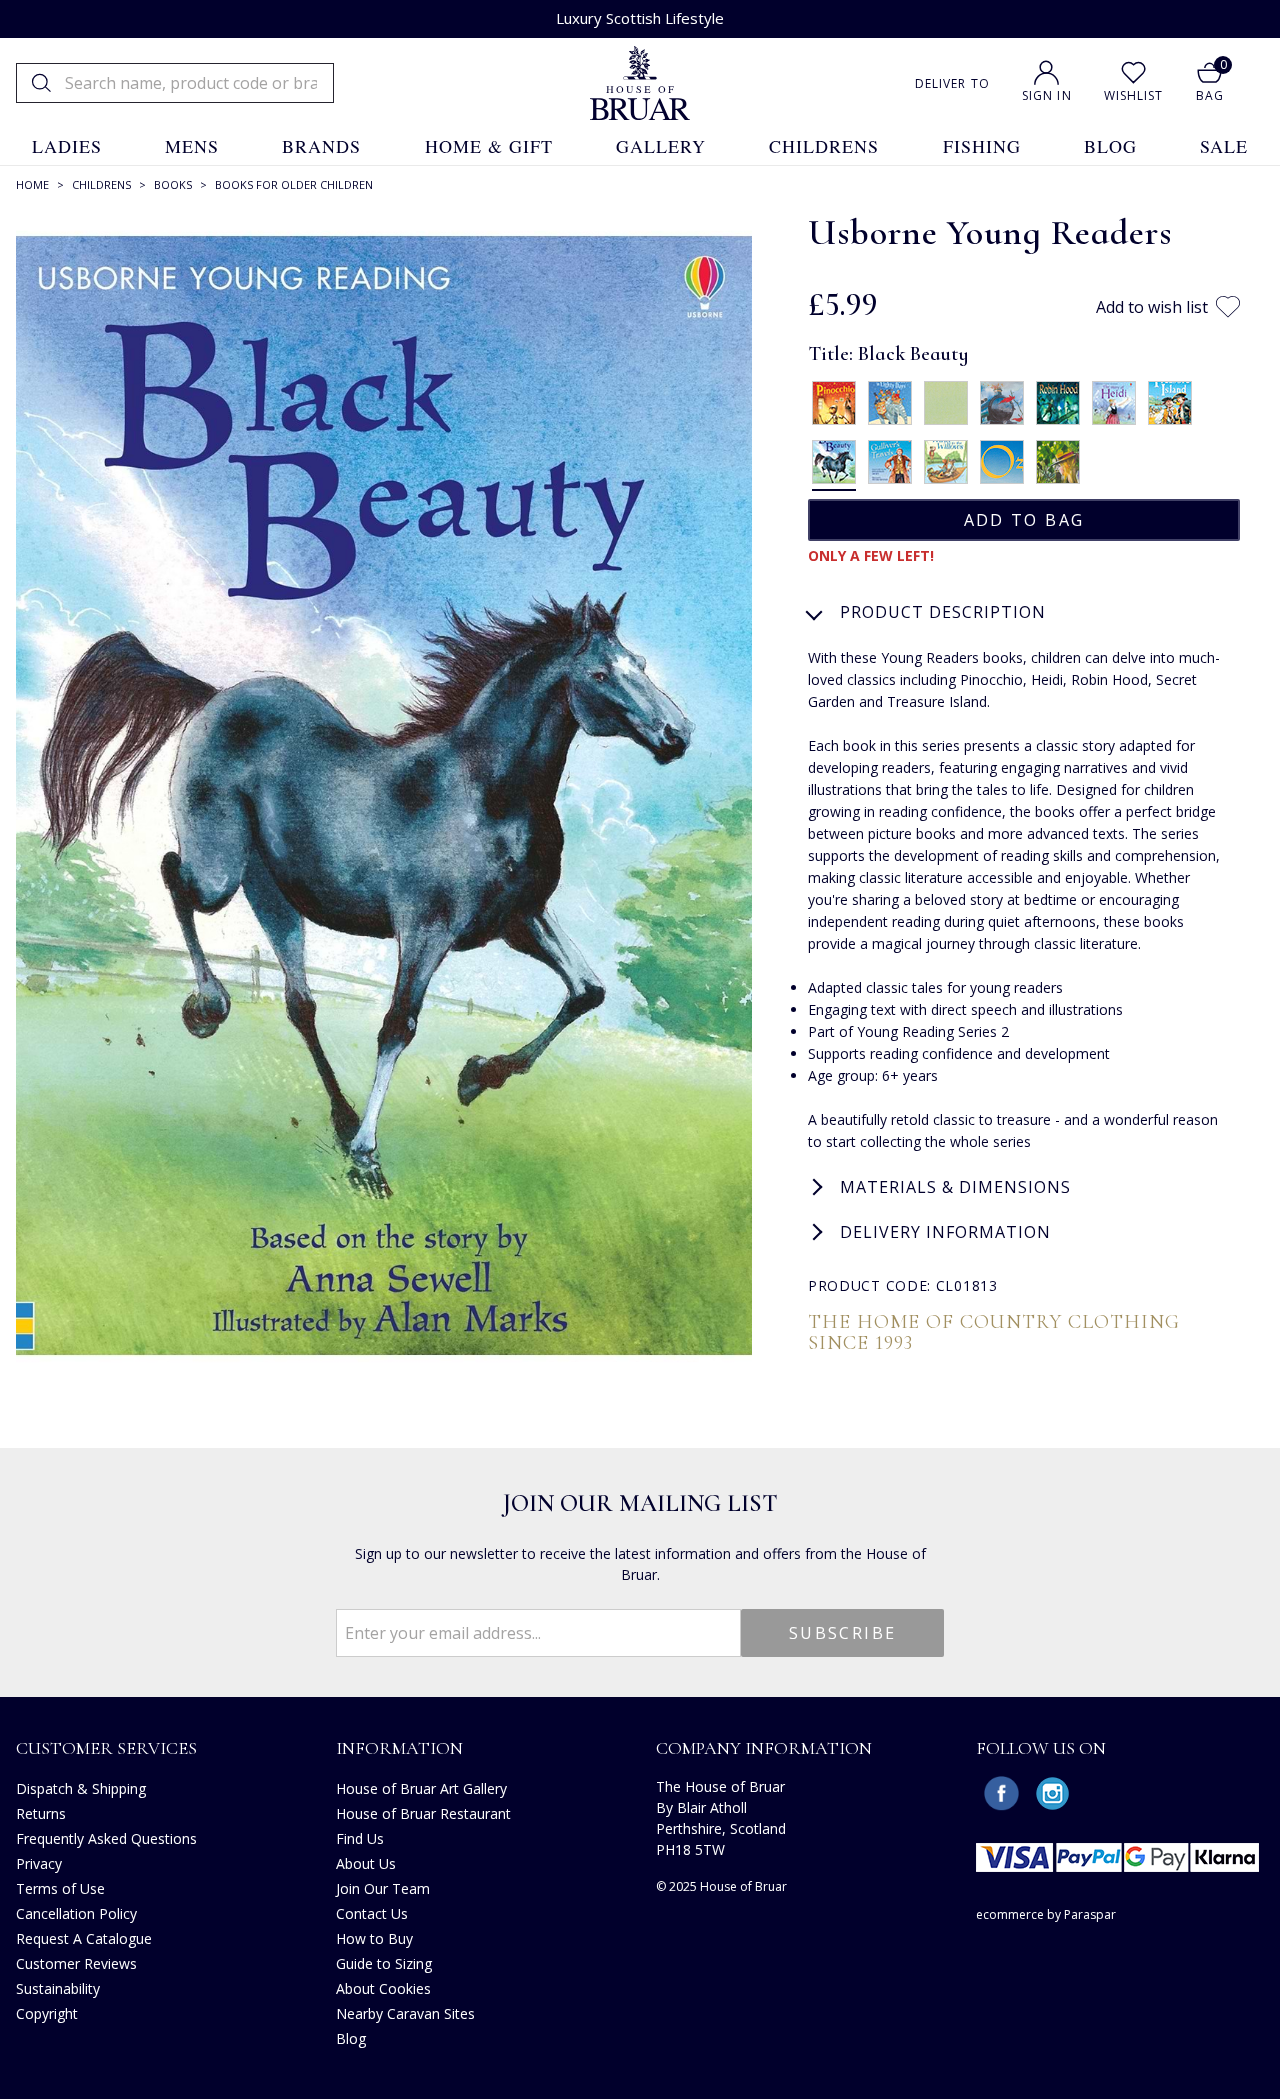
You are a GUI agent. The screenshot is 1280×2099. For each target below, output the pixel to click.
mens (192, 146)
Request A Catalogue (84, 1938)
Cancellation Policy (76, 1913)
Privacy (39, 1863)
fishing (982, 146)
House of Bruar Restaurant (423, 1813)
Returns (41, 1813)
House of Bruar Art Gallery (421, 1788)
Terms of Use (60, 1888)
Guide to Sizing (384, 1963)
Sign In (1047, 95)
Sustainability (58, 1988)
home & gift (489, 146)
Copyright (47, 2013)
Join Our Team (383, 1888)
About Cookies (383, 1988)
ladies (67, 146)
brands (321, 146)
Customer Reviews (76, 1963)
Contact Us (372, 1913)
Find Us (360, 1838)
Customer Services (106, 1748)
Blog (351, 2038)
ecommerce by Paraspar (1046, 1914)
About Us (366, 1863)
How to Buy (374, 1938)
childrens (824, 146)
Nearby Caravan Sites (405, 2013)
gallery (661, 146)
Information (399, 1748)
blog (1110, 146)
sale (1224, 146)
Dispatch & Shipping (81, 1788)
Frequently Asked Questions (106, 1838)
